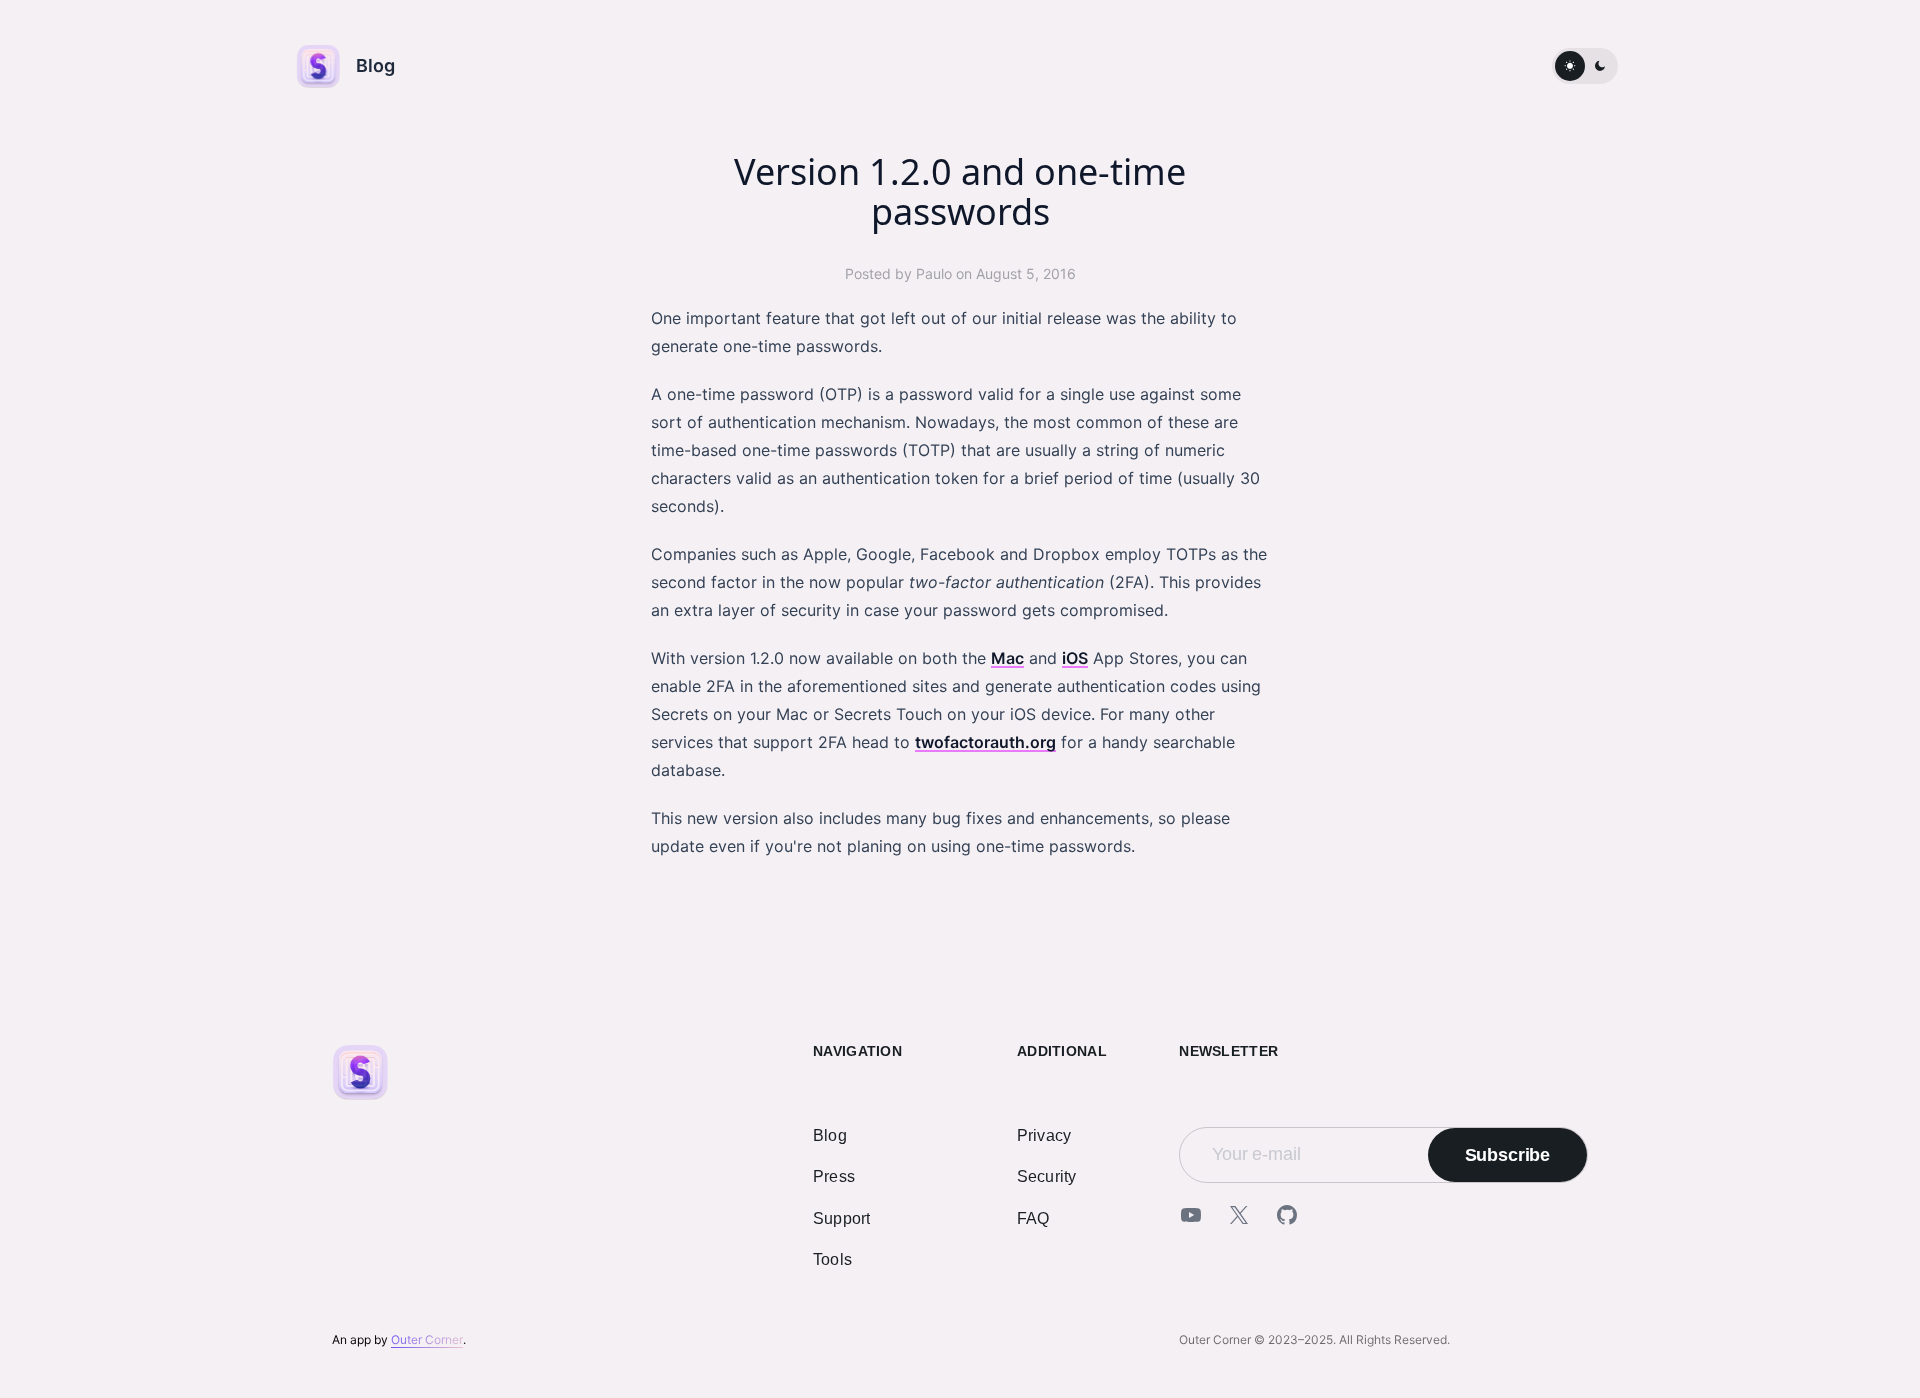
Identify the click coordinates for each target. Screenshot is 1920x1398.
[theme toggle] (1585, 66)
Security (1046, 1176)
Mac (1007, 658)
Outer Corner (427, 1339)
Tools (832, 1259)
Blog (375, 65)
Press (834, 1176)
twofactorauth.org (985, 742)
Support (841, 1218)
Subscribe (1507, 1155)
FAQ (1033, 1218)
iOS (1075, 658)
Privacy (1044, 1135)
